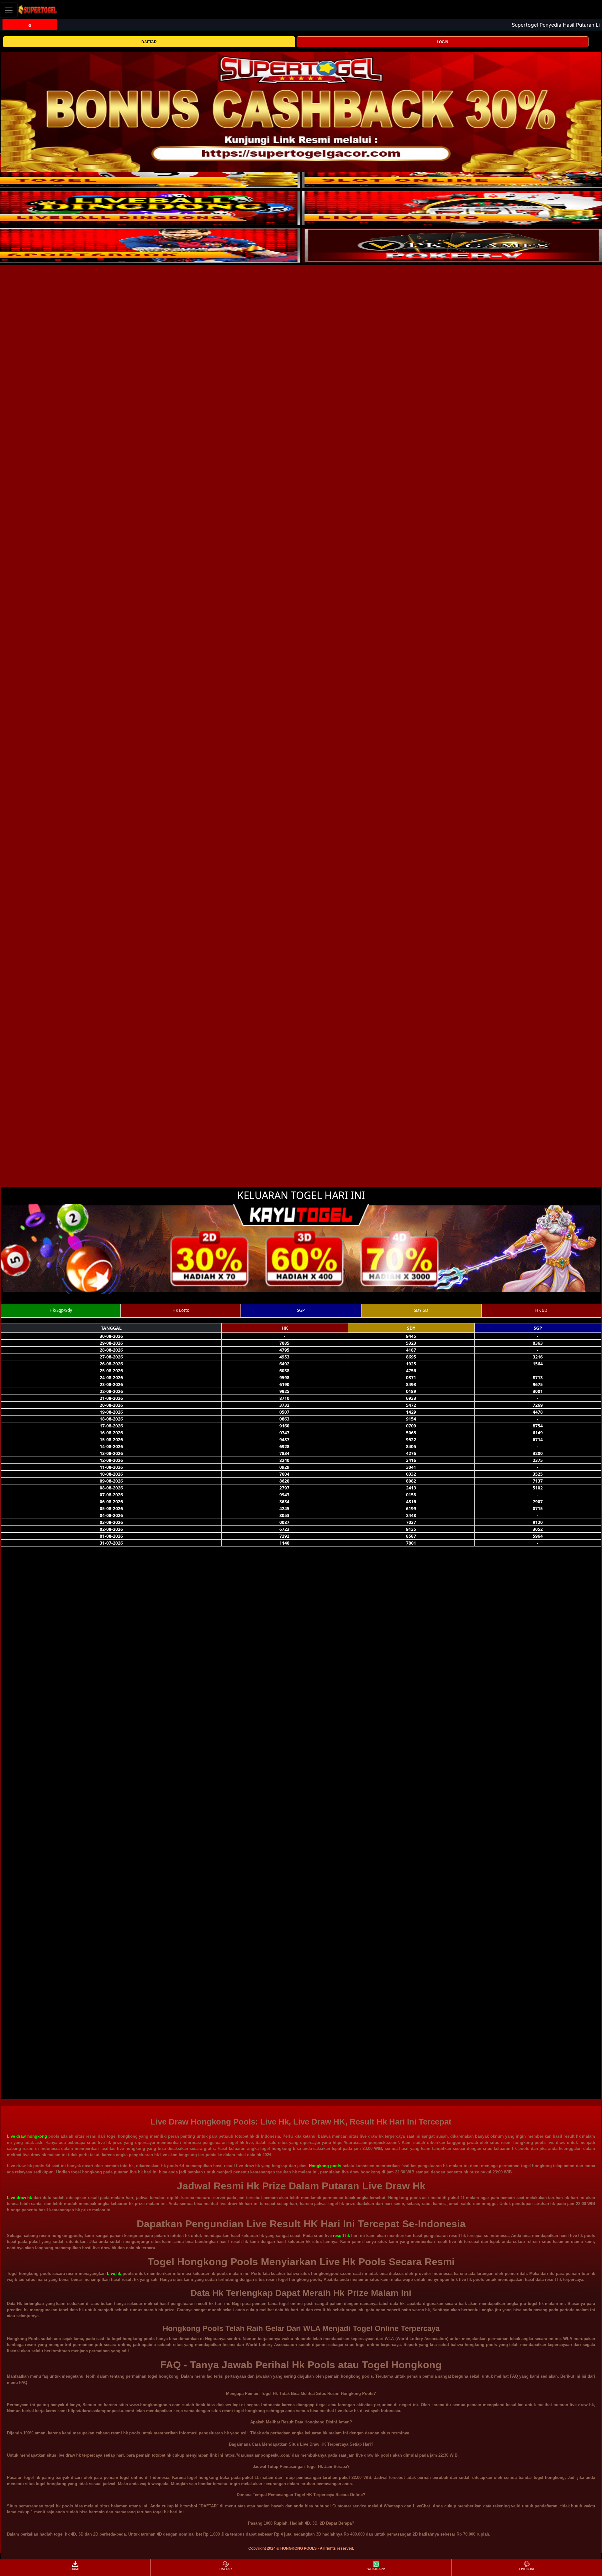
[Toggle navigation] (9, 10)
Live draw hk (19, 2198)
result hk (341, 2236)
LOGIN (443, 42)
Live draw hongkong (27, 2136)
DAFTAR (149, 42)
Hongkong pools (325, 2166)
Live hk (114, 2274)
